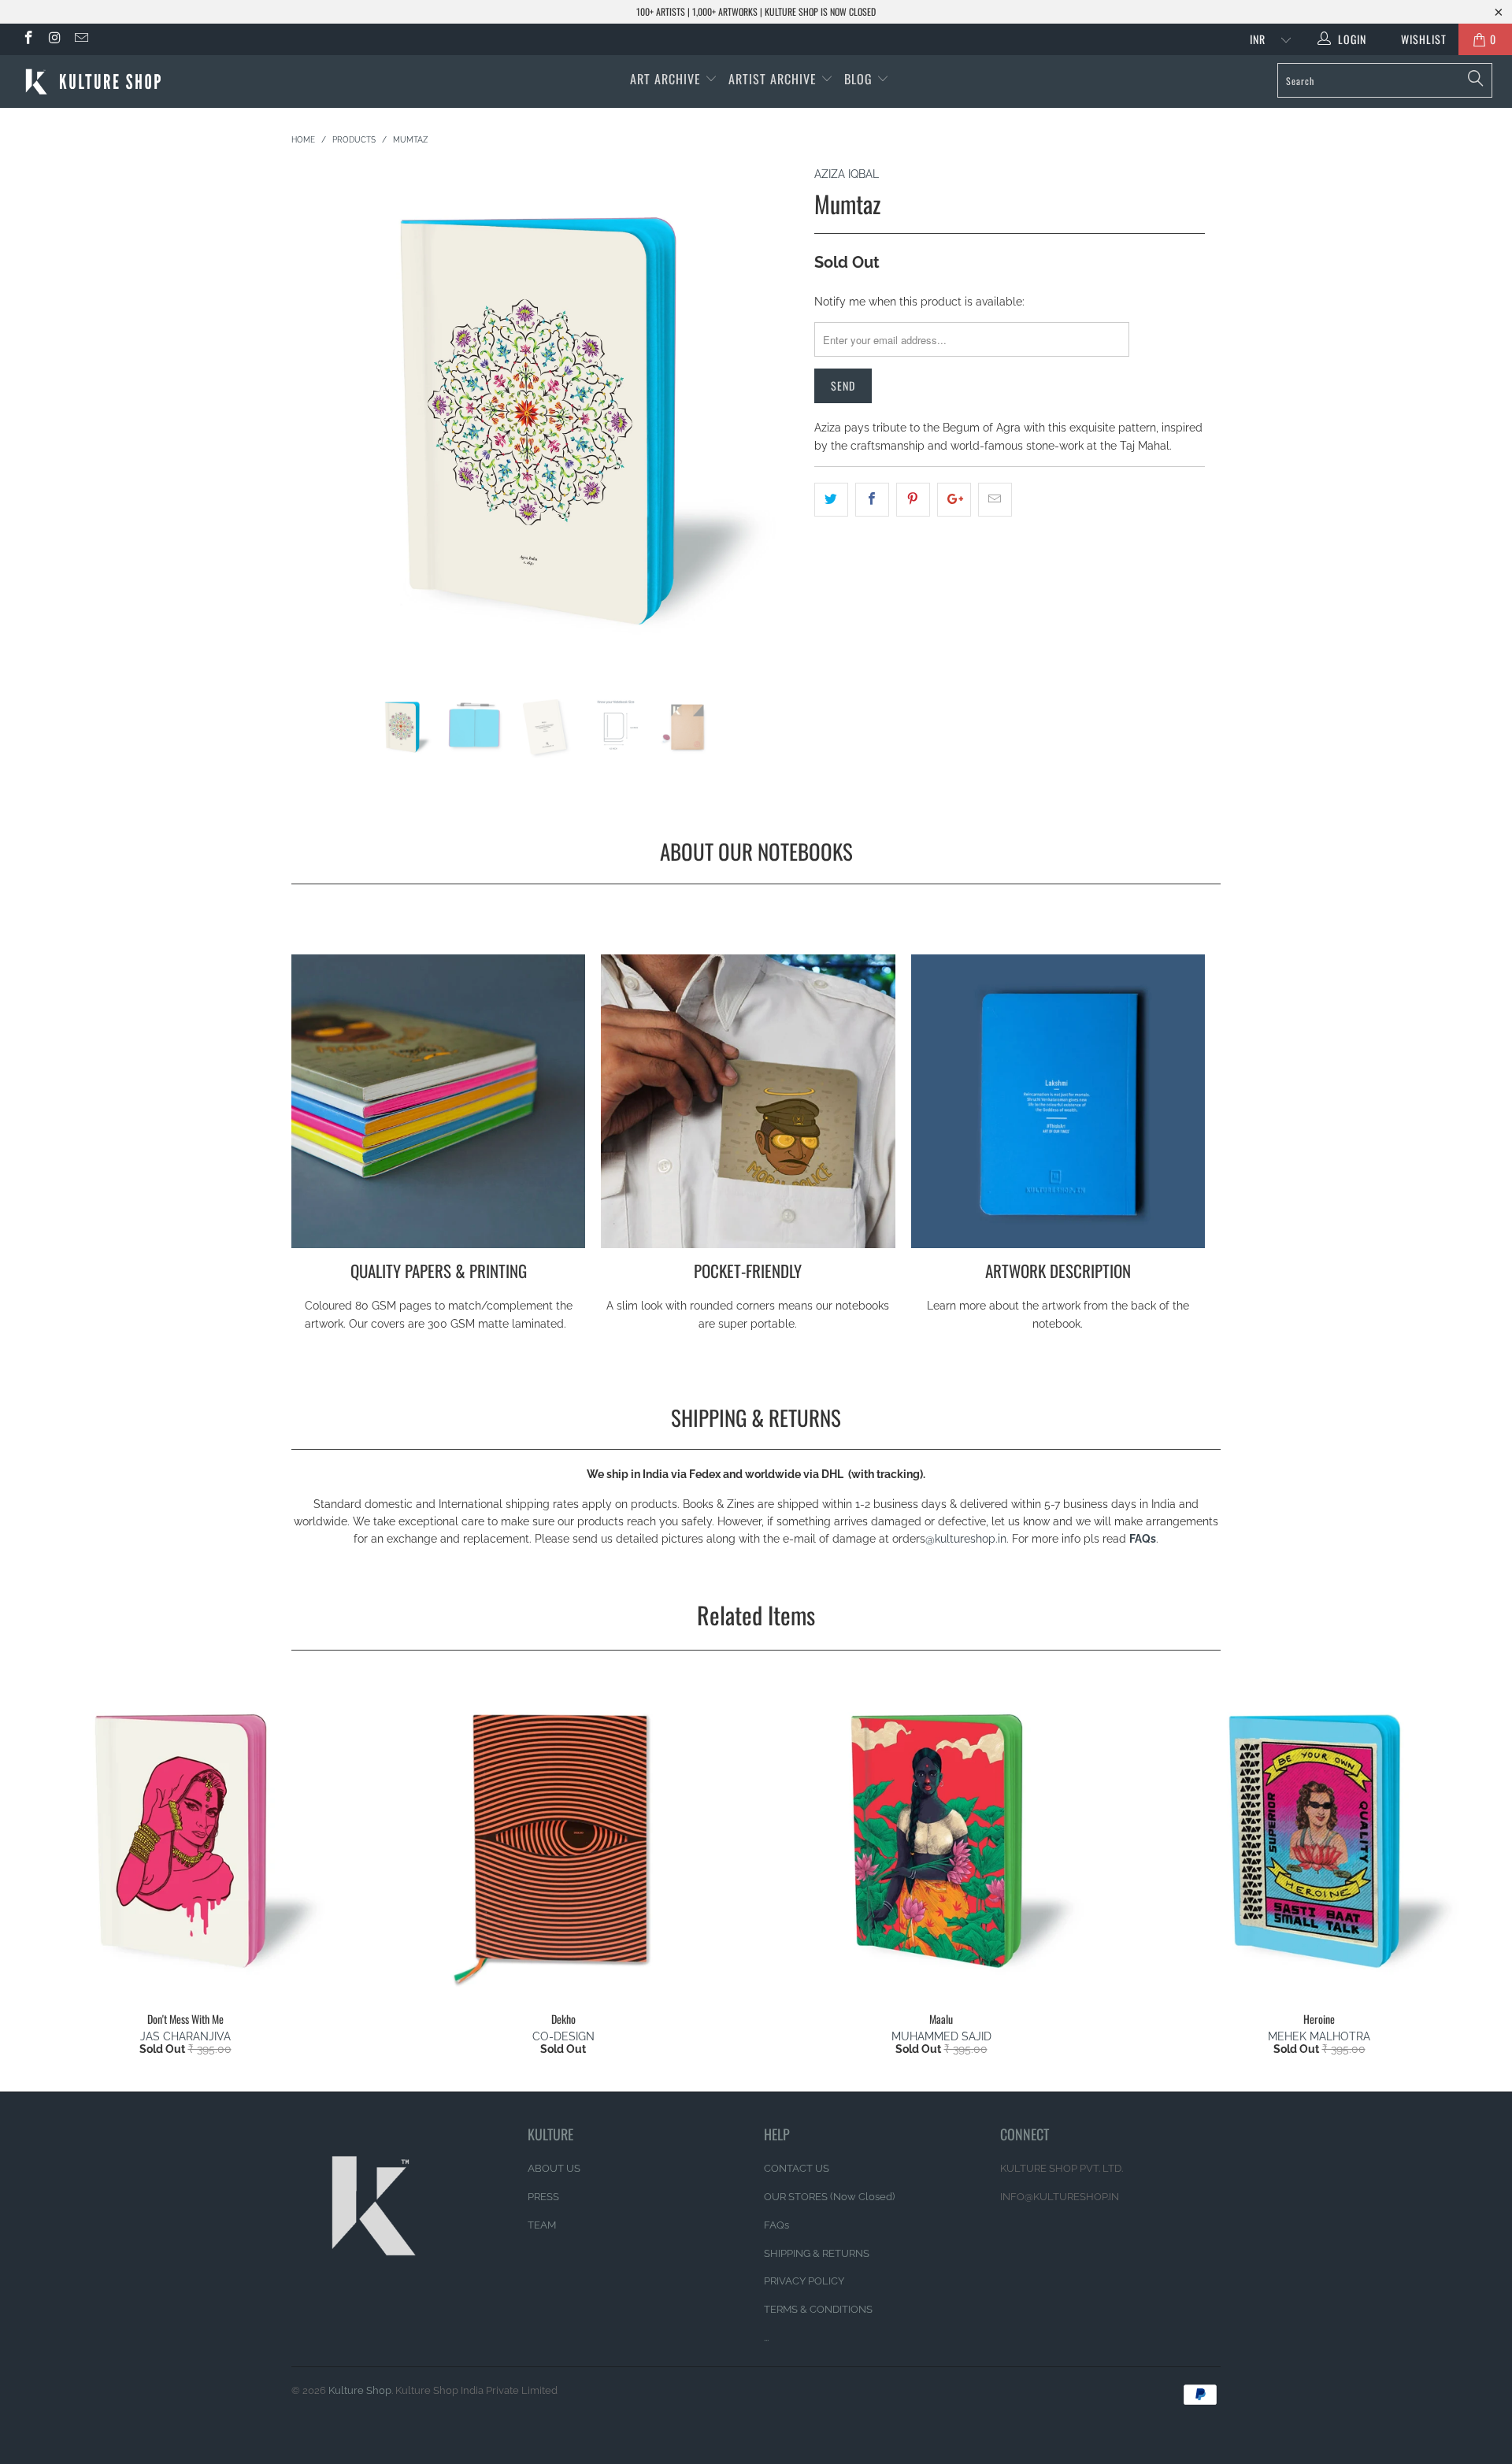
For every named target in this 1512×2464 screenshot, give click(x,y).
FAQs (1143, 1539)
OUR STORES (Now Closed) (829, 2197)
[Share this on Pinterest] (913, 499)
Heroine (1319, 1840)
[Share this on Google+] (954, 499)
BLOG (860, 79)
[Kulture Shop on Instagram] (54, 39)
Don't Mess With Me (185, 1840)
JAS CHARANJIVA (185, 2036)
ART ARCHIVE (665, 79)
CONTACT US (797, 2168)
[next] (771, 431)
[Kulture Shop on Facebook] (28, 39)
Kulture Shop (360, 2390)
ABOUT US (554, 2168)
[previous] (319, 431)
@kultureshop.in (966, 1539)
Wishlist (1418, 39)
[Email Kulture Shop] (80, 39)
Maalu (941, 1840)
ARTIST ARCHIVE (773, 79)
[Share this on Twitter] (831, 499)
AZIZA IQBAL (847, 174)
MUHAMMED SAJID (941, 2036)
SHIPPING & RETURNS (817, 2253)
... (766, 2338)
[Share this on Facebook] (872, 499)
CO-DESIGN (563, 2036)
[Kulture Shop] (129, 82)
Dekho (563, 1840)
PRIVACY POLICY (804, 2281)
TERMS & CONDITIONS (818, 2309)
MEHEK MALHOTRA (1319, 2036)
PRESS (543, 2197)
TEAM (542, 2225)
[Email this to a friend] (995, 499)
